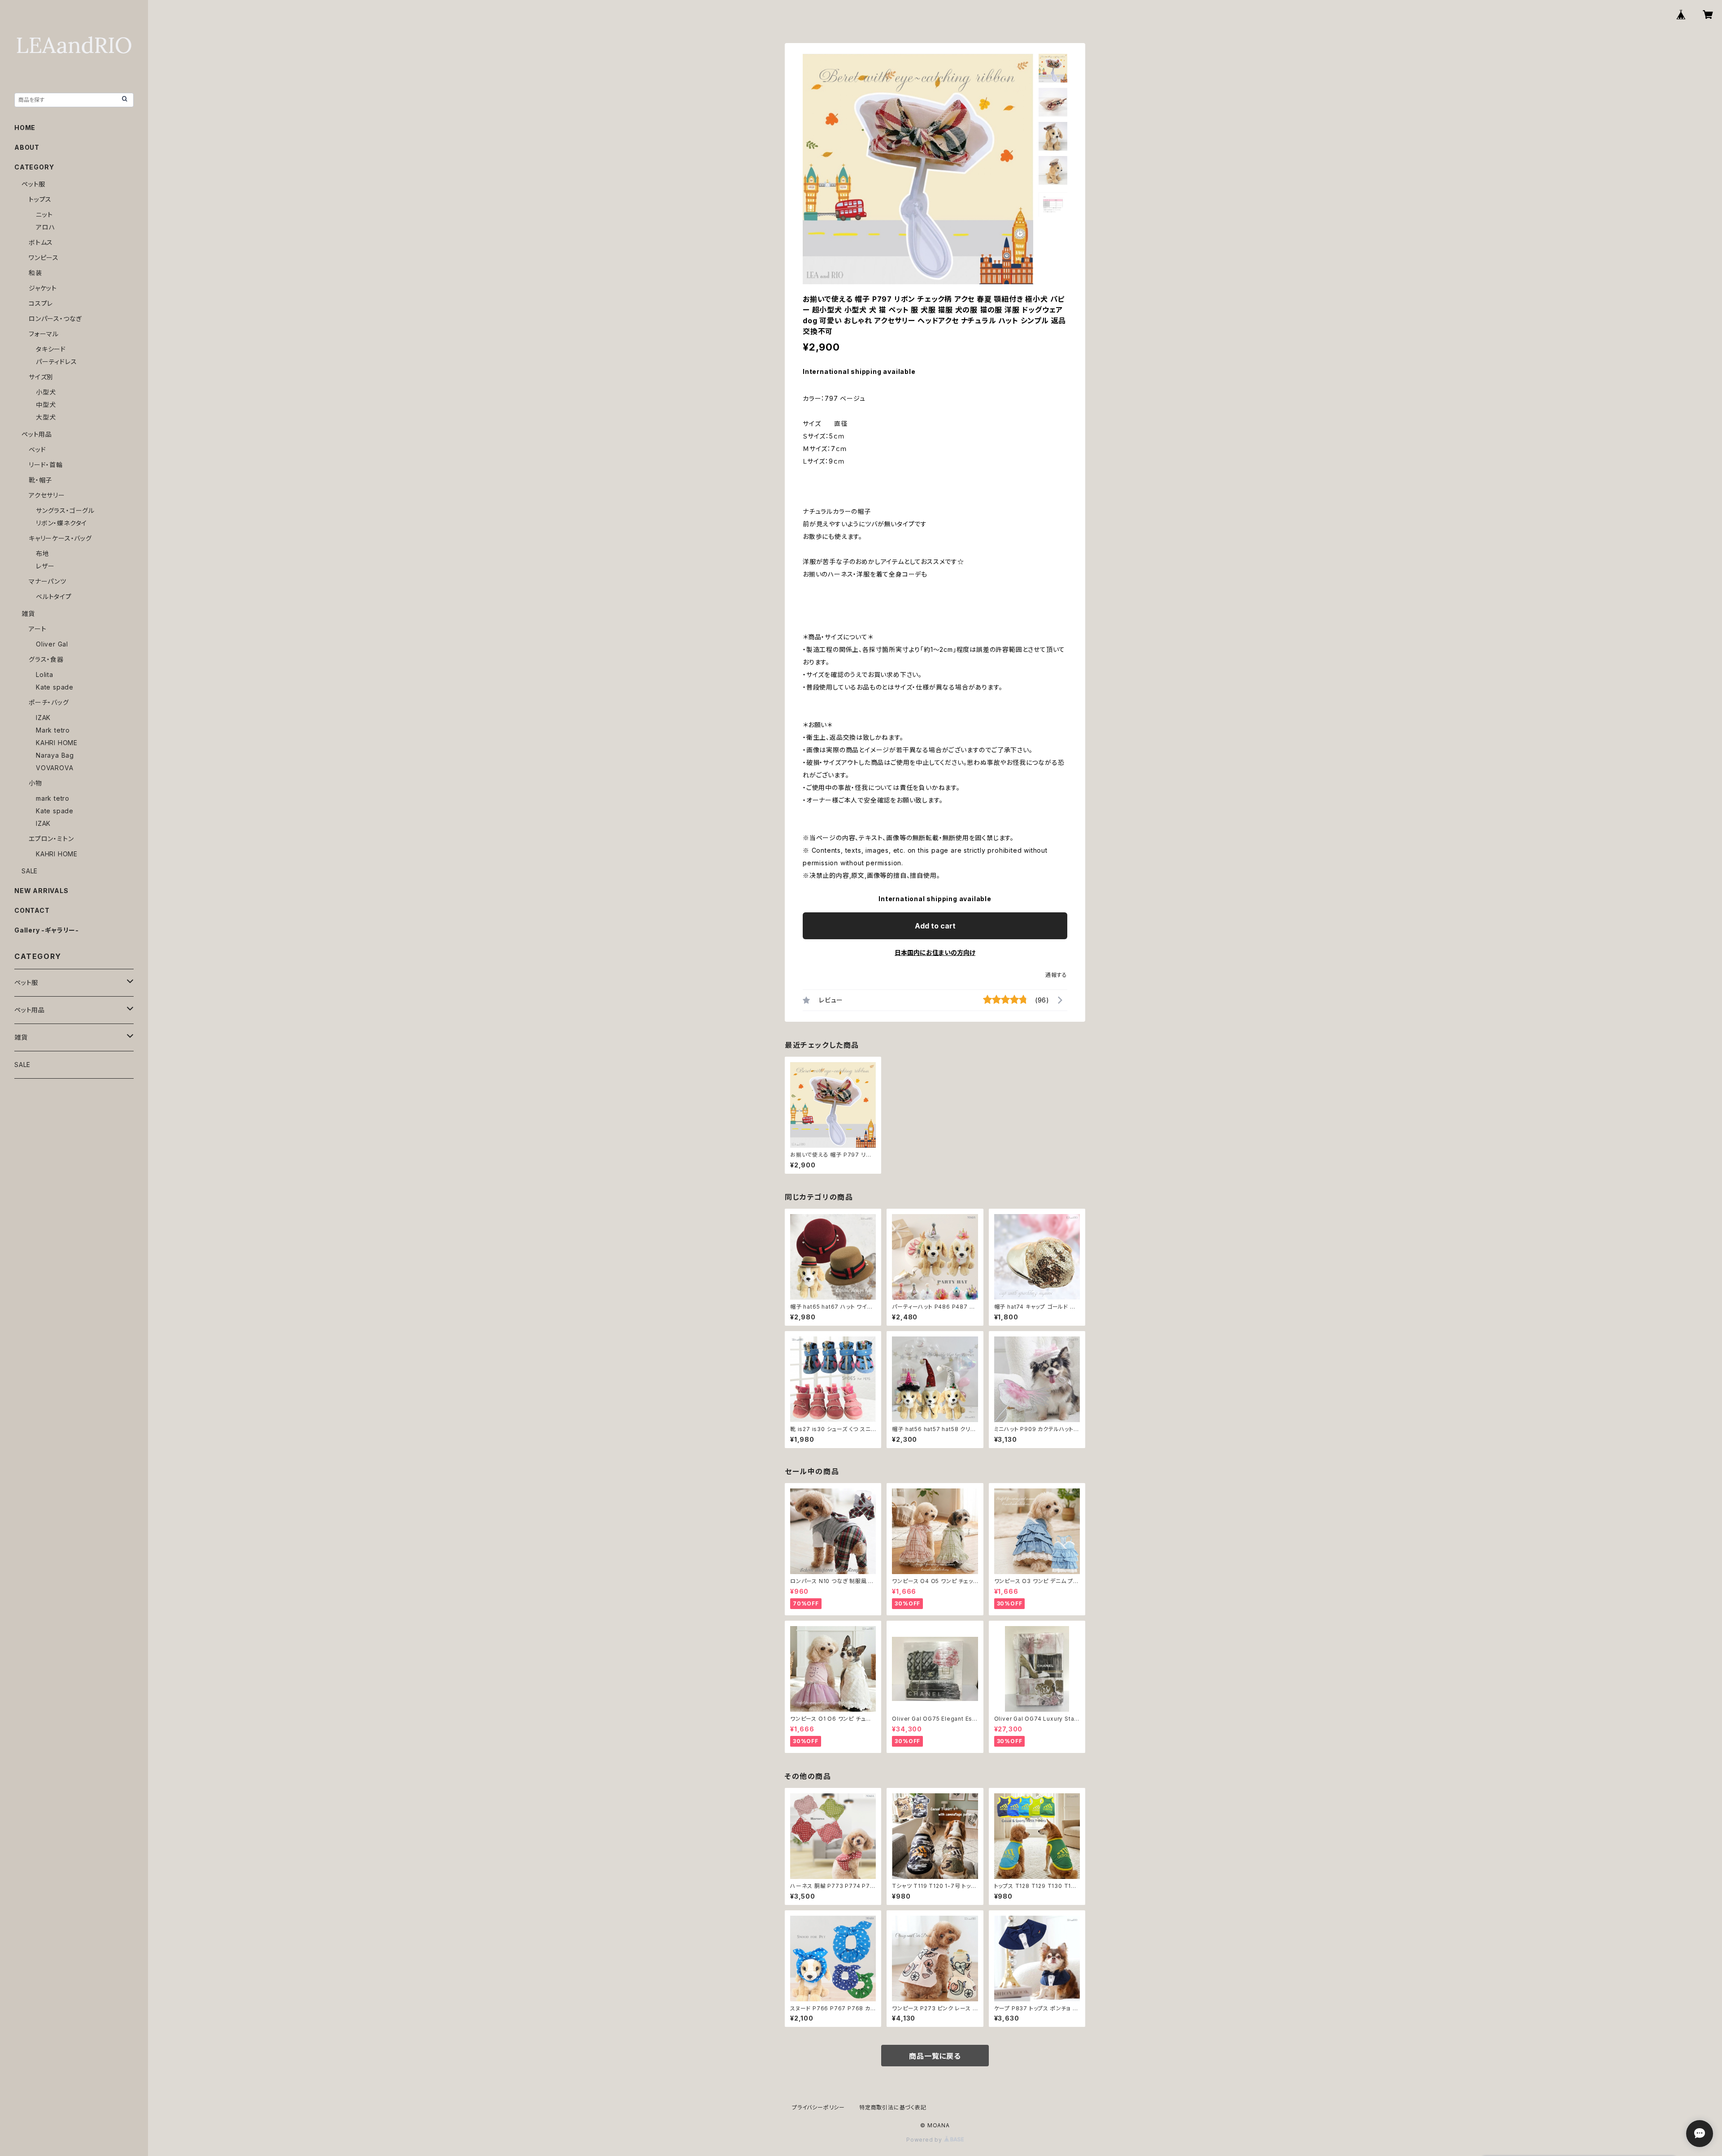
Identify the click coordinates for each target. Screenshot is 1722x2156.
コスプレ (41, 303)
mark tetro (53, 798)
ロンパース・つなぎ (55, 319)
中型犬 (46, 405)
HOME (25, 128)
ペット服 (33, 184)
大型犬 (46, 417)
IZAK (43, 718)
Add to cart (935, 926)
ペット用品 (37, 434)
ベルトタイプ (54, 596)
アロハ (45, 227)
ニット (44, 215)
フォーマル (44, 334)
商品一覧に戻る (935, 2056)
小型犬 (46, 392)
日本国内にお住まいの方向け (935, 952)
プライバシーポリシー (818, 2107)
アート (37, 629)
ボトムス (41, 242)
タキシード (51, 349)
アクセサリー (47, 495)
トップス (40, 199)
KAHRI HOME (57, 743)
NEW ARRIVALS (41, 891)
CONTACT (32, 910)
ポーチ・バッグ (49, 702)
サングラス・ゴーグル (65, 510)
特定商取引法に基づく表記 (893, 2107)
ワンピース (44, 258)
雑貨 (28, 614)
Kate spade (55, 687)
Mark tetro (53, 730)
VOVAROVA (54, 768)
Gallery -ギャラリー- (47, 930)
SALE (30, 871)
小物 (35, 783)
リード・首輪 (46, 465)
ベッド (37, 449)
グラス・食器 (46, 659)
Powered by (925, 2140)
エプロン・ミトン (51, 839)
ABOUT (27, 147)
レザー (45, 566)
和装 (35, 273)
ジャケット (43, 288)
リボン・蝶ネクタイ (61, 523)
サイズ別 (41, 377)
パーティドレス (57, 362)
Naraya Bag (55, 755)
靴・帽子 (40, 480)
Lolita (45, 675)
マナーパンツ (48, 581)
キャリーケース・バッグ (60, 538)
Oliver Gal (52, 644)
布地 (43, 553)
